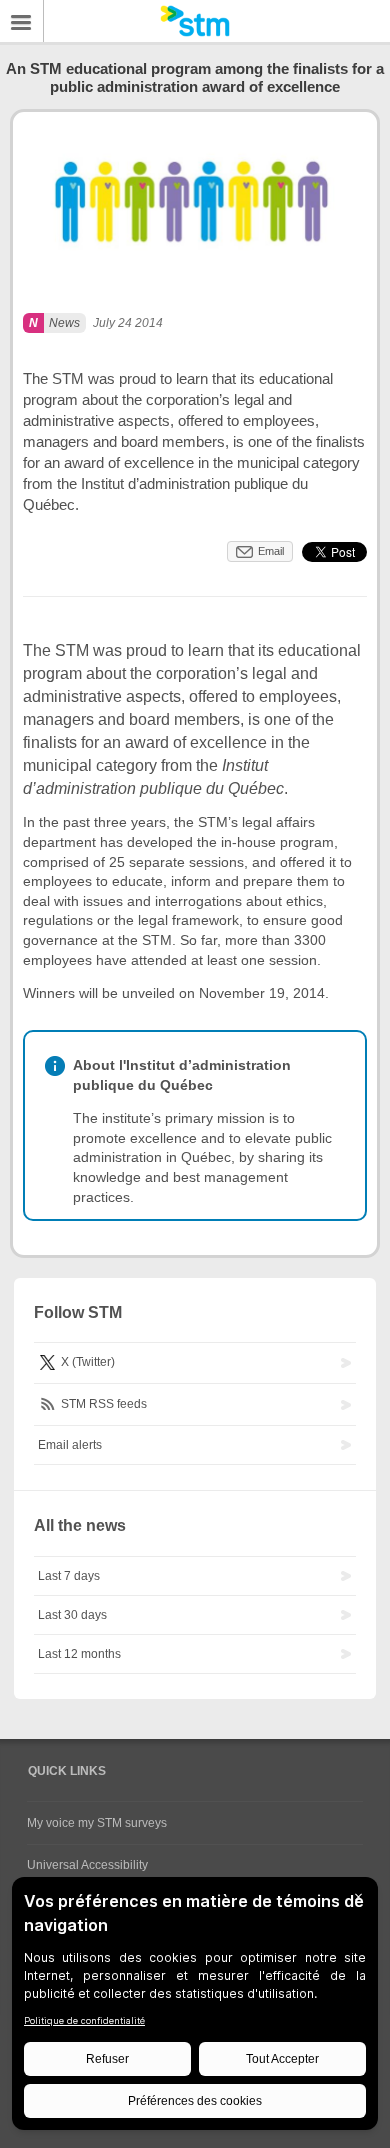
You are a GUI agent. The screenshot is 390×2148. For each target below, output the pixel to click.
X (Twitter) (86, 1363)
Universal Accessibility (87, 1865)
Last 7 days (69, 1576)
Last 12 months (79, 1654)
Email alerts (70, 1445)
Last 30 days (72, 1615)
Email (271, 551)
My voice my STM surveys (97, 1823)
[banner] (195, 21)
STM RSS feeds (102, 1404)
